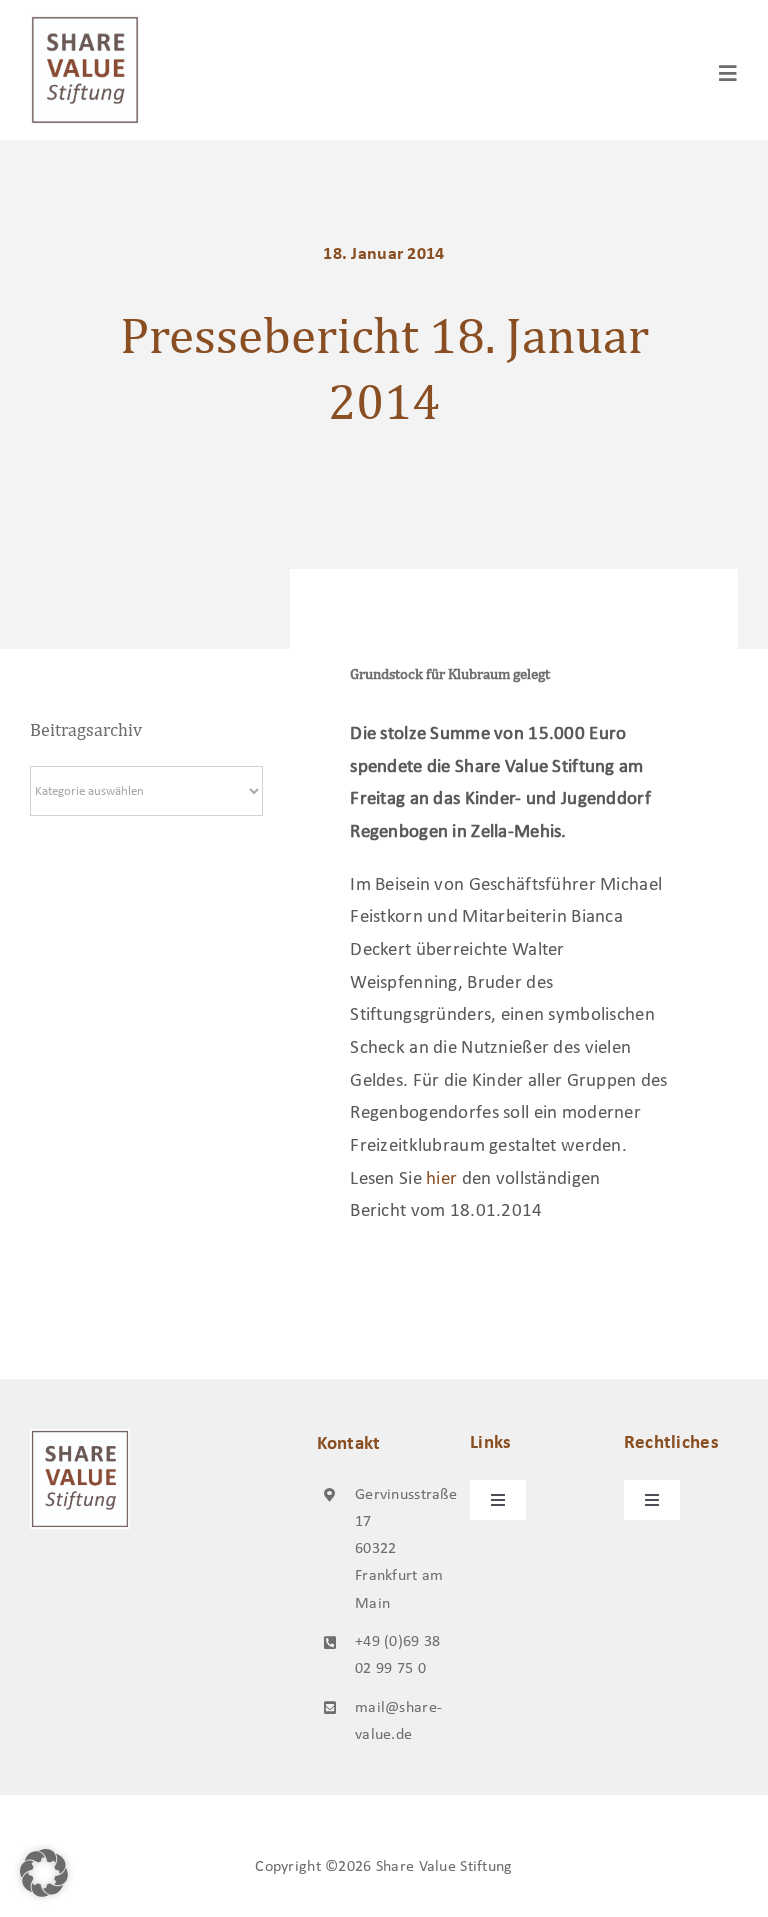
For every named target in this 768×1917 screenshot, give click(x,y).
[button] (44, 1873)
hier (441, 1179)
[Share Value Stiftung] (85, 24)
